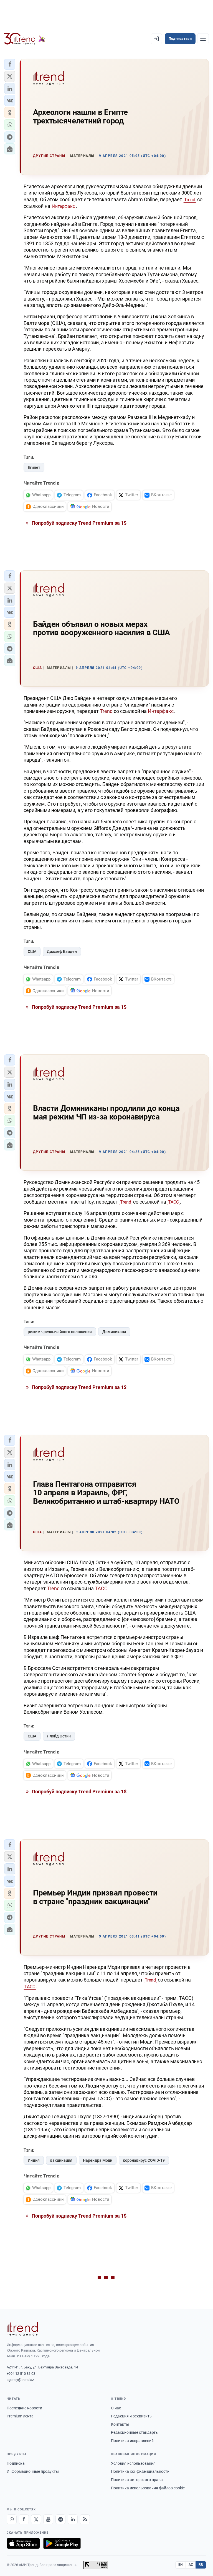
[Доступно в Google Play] (62, 2543)
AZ (191, 2565)
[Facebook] (24, 2519)
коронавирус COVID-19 (144, 2160)
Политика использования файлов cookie (148, 2488)
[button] (10, 64)
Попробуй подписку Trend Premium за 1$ (78, 523)
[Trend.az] (25, 39)
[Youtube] (48, 2519)
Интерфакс (64, 206)
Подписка (16, 2463)
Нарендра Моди (98, 2160)
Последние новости (24, 2408)
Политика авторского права (137, 2480)
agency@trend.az (20, 2380)
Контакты (120, 2424)
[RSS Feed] (85, 2519)
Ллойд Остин (59, 1736)
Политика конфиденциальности (140, 2471)
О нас (116, 2408)
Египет (34, 467)
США (32, 951)
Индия (34, 2160)
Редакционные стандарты (135, 2432)
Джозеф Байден (62, 951)
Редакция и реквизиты (132, 2416)
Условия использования (133, 2463)
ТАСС (173, 1202)
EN (181, 2565)
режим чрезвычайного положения (60, 1332)
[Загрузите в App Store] (23, 2543)
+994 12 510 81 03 (21, 2374)
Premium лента (20, 2416)
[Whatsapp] (12, 2519)
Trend (190, 200)
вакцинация (61, 2160)
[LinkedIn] (73, 2519)
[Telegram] (60, 2519)
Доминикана (114, 1332)
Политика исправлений (132, 2441)
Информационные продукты (33, 2471)
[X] (36, 2519)
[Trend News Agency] (22, 2329)
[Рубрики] (203, 39)
